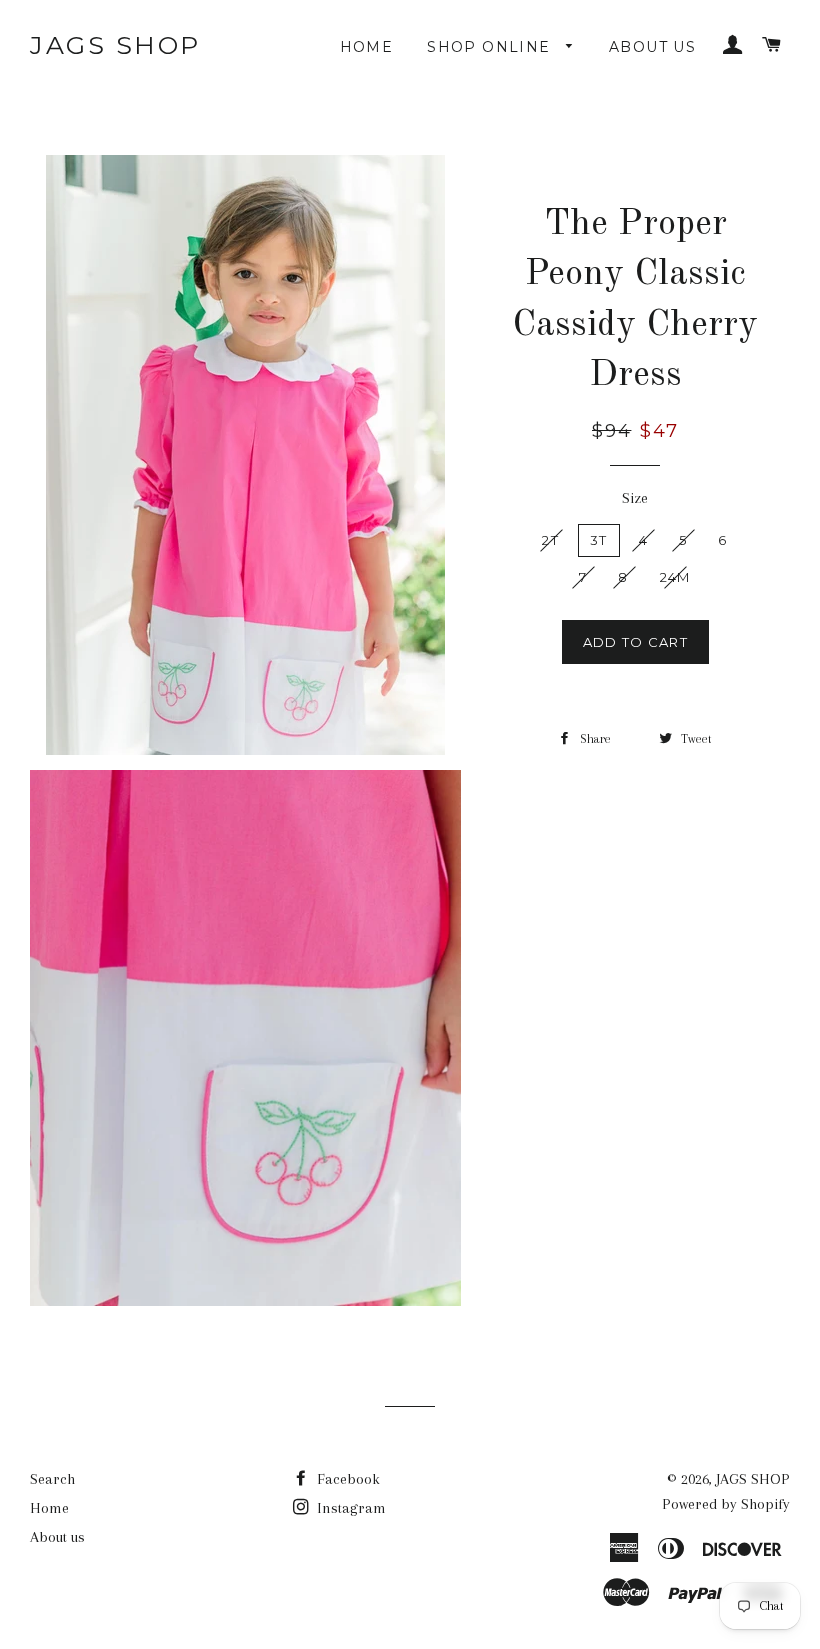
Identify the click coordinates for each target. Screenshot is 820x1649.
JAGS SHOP (115, 45)
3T (599, 540)
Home (367, 47)
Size (635, 498)
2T (550, 540)
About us (652, 47)
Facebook (346, 1479)
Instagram (349, 1508)
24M (675, 577)
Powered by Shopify (726, 1504)
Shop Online (491, 47)
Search (52, 1479)
